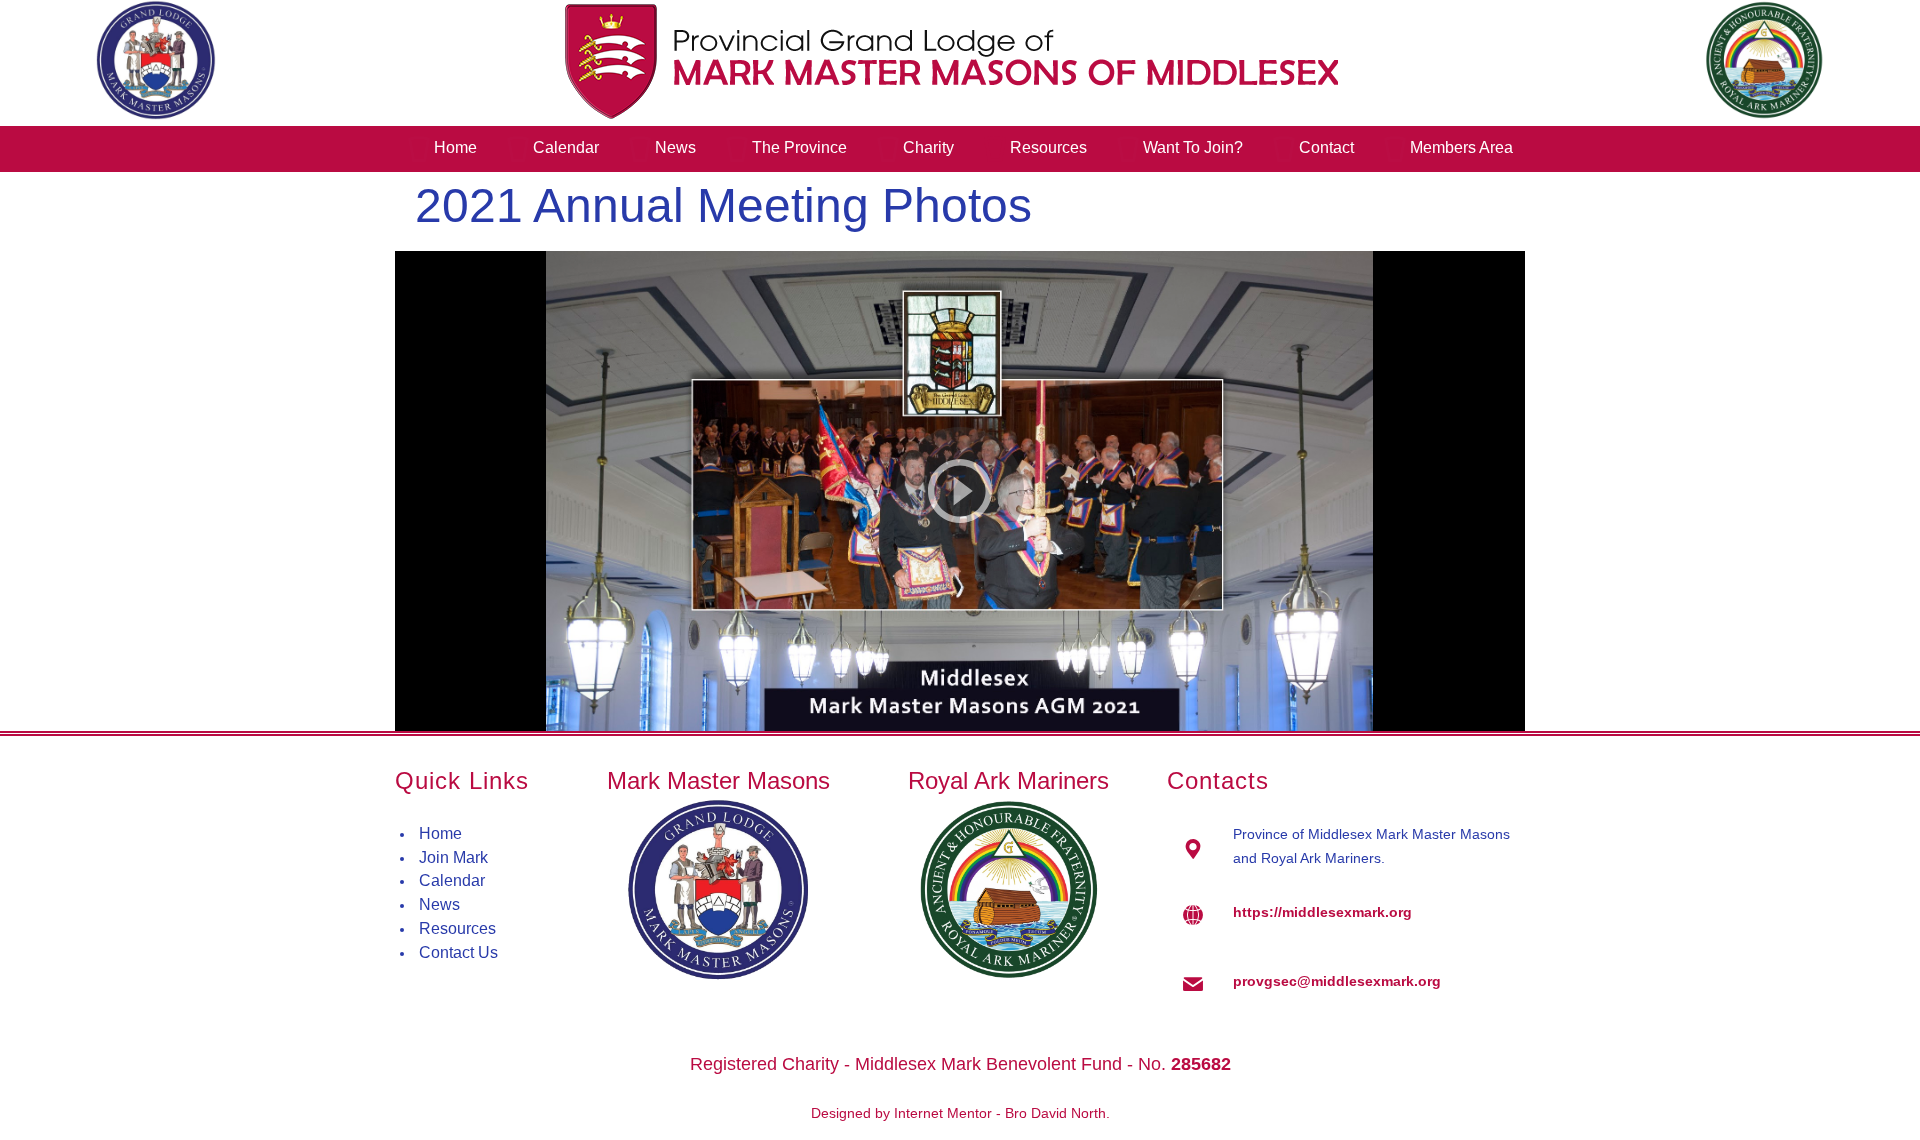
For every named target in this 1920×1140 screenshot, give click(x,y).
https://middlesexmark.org (1322, 912)
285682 (1201, 1064)
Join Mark (453, 857)
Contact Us (458, 952)
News (439, 904)
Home (440, 833)
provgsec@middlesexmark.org (1337, 981)
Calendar (452, 880)
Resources (457, 928)
